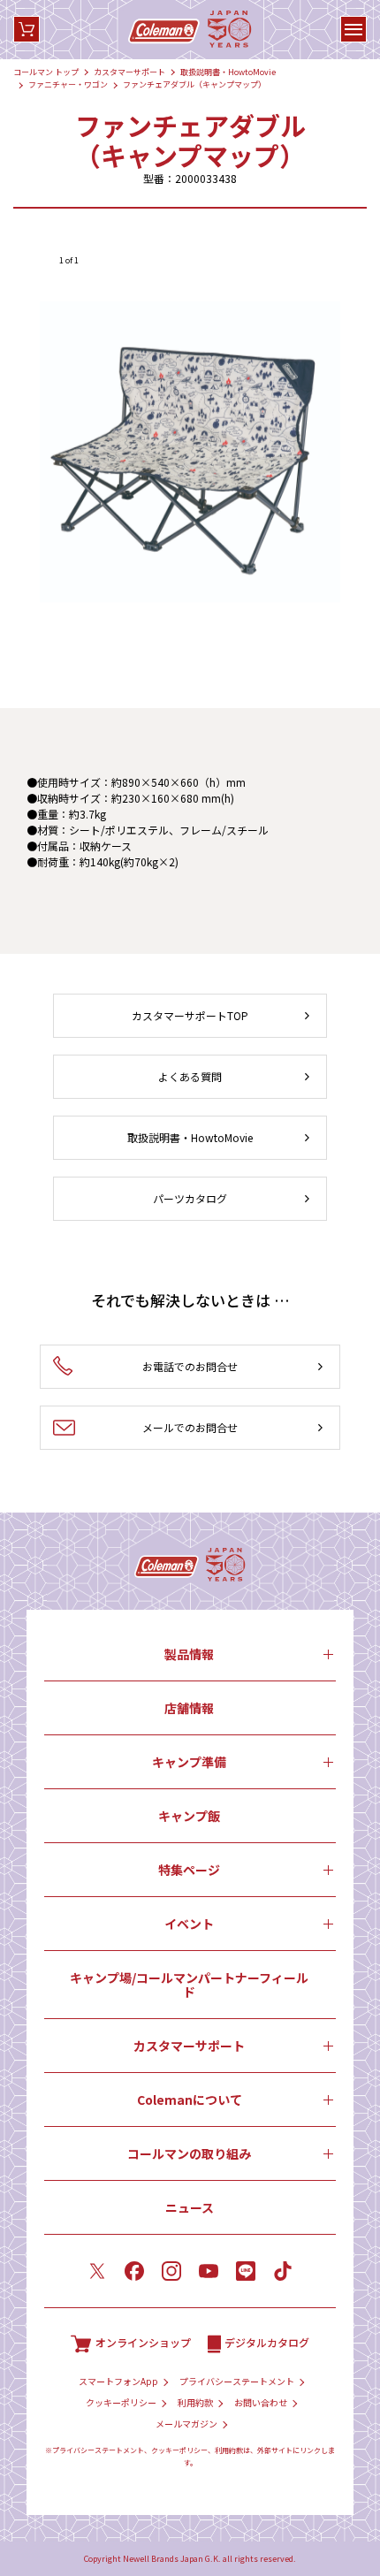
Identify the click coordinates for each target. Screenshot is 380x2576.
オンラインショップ (143, 2342)
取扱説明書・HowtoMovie (228, 72)
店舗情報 (189, 1708)
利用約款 (195, 2403)
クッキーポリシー (121, 2403)
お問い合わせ (261, 2403)
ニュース (190, 2207)
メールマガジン (186, 2424)
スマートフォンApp (118, 2382)
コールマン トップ (46, 72)
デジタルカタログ (267, 2342)
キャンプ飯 (189, 1816)
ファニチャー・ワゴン (68, 84)
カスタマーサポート (129, 72)
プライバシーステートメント (237, 2382)
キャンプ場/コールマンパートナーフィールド (189, 1985)
